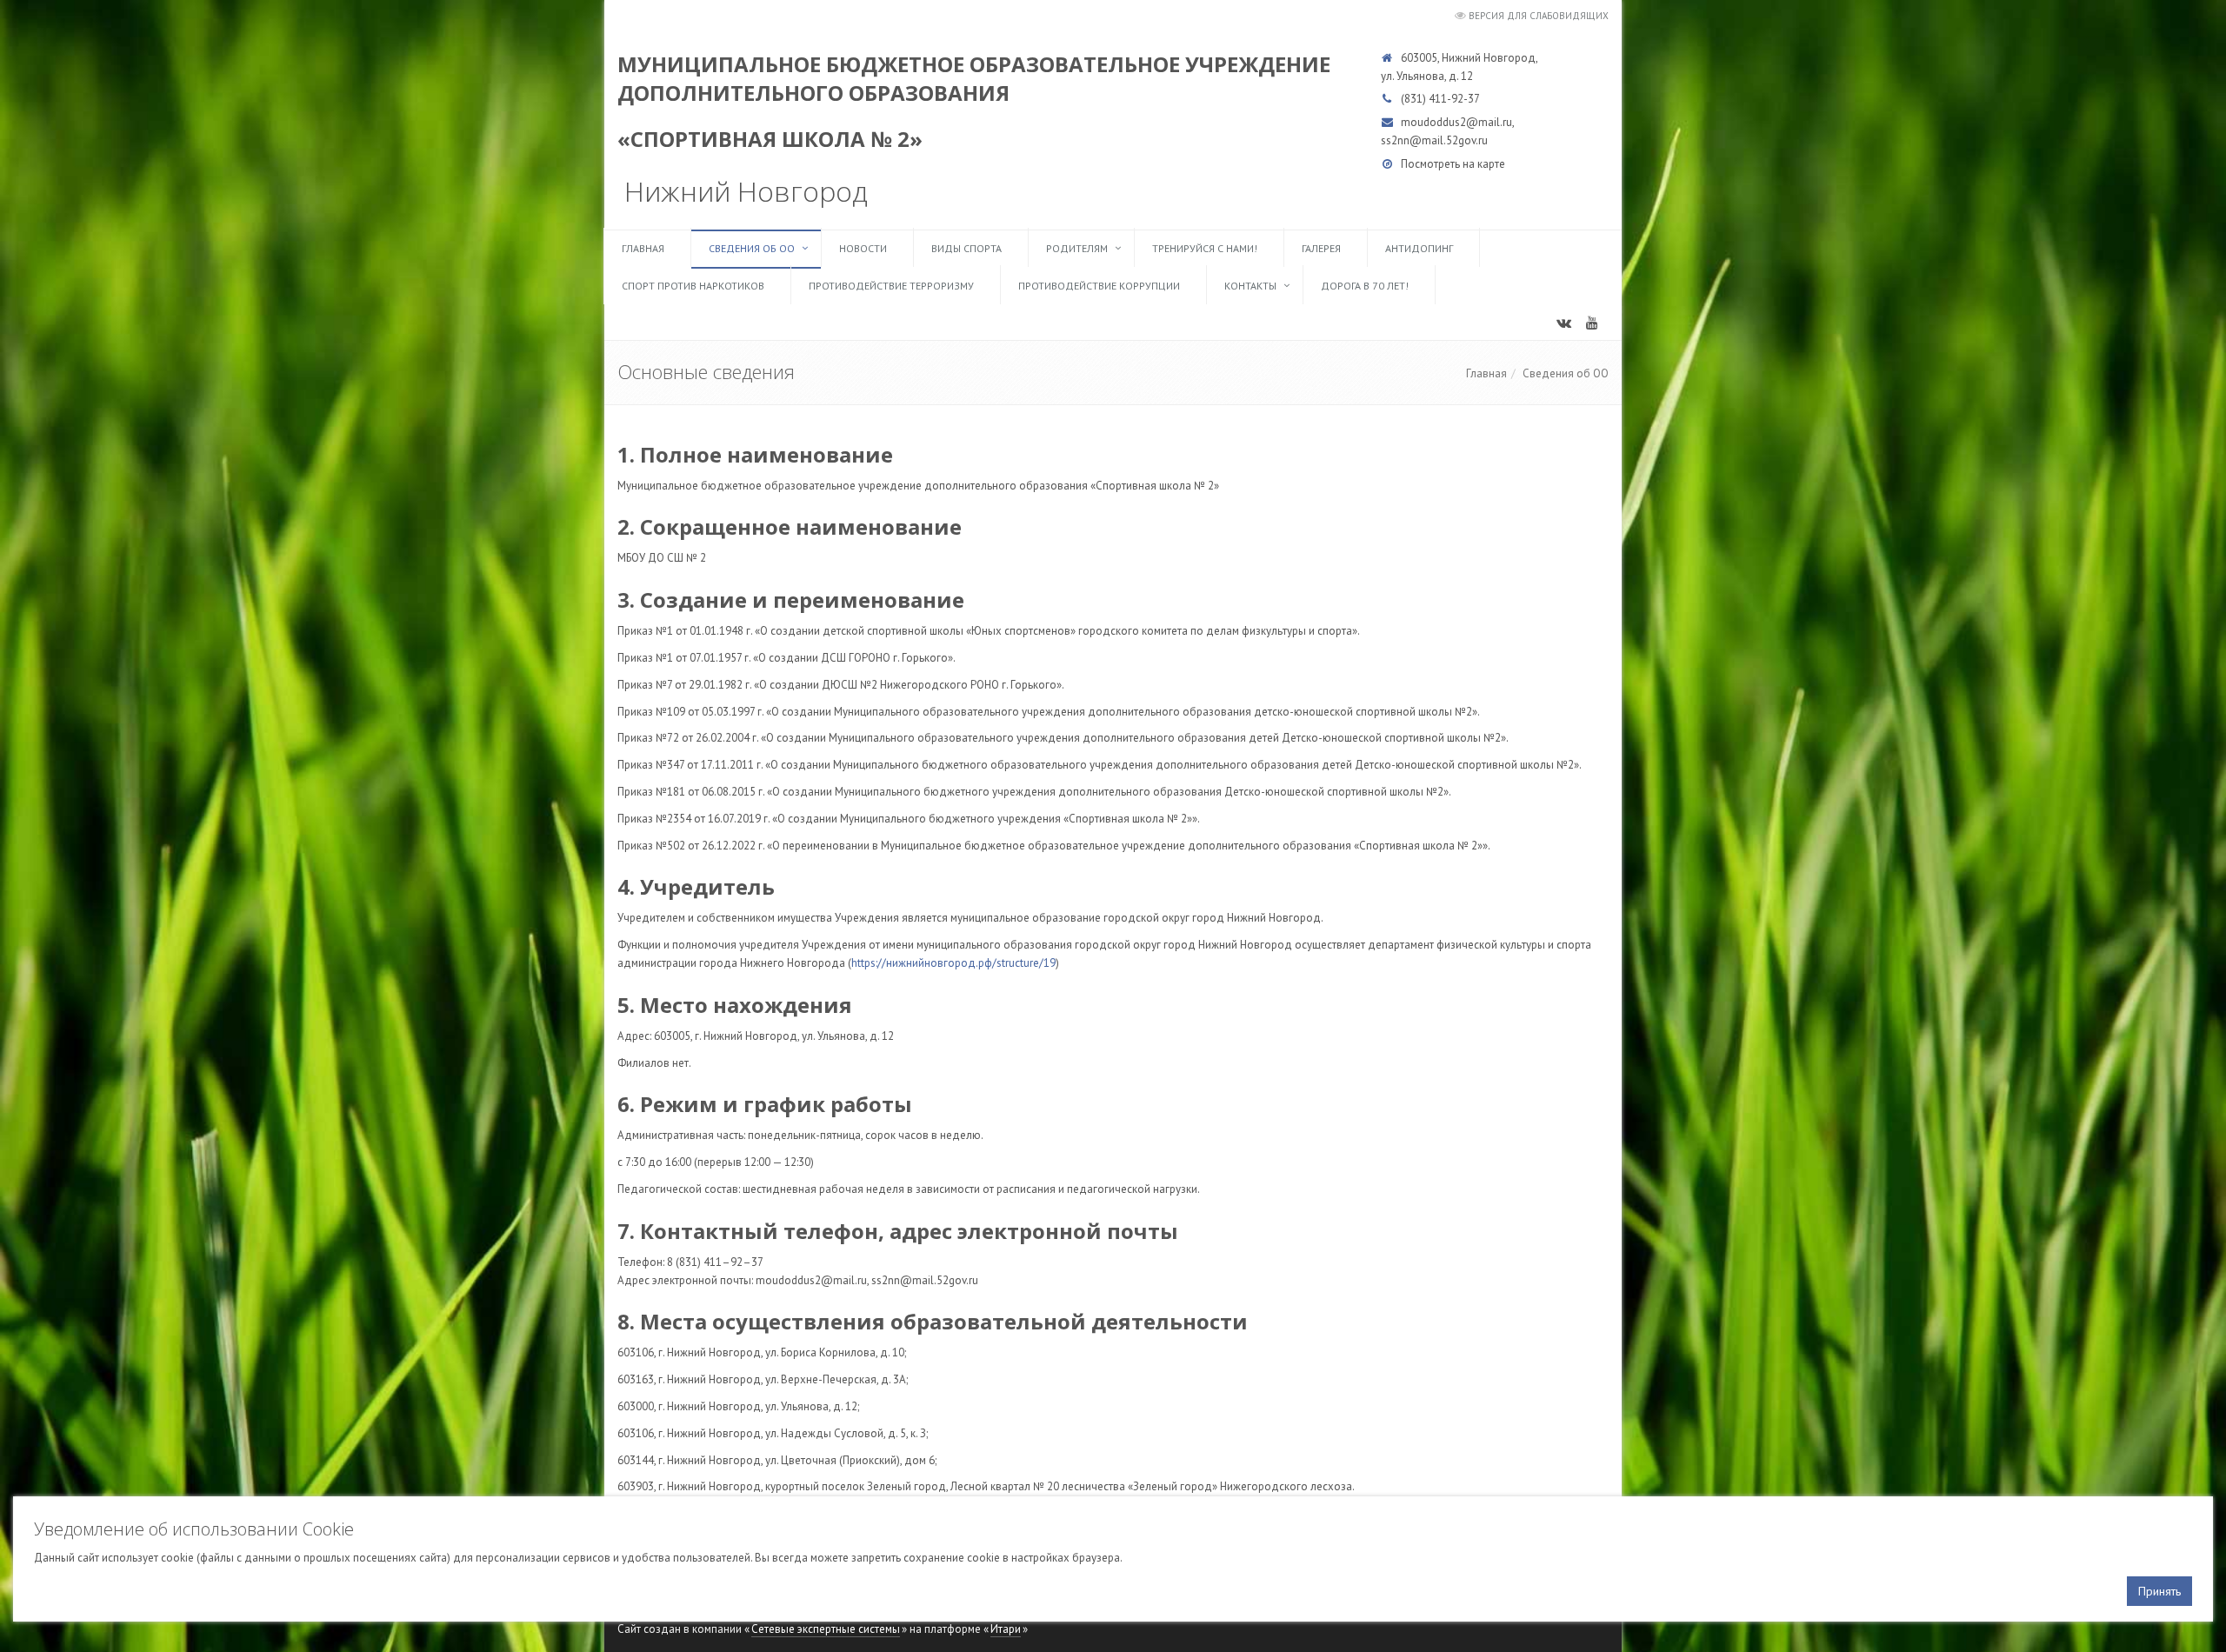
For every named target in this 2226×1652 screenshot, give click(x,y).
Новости (863, 248)
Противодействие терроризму (891, 286)
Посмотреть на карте (1453, 164)
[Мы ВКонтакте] (1569, 328)
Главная (643, 248)
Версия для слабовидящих (1539, 16)
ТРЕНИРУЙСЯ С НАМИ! (1205, 248)
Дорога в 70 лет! (1365, 286)
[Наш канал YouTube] (1598, 328)
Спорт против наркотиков (693, 286)
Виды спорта (966, 248)
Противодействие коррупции (1099, 286)
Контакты (1250, 286)
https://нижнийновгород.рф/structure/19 (953, 963)
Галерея (1321, 248)
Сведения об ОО (752, 248)
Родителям (1077, 248)
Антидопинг (1419, 248)
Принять (2159, 1591)
